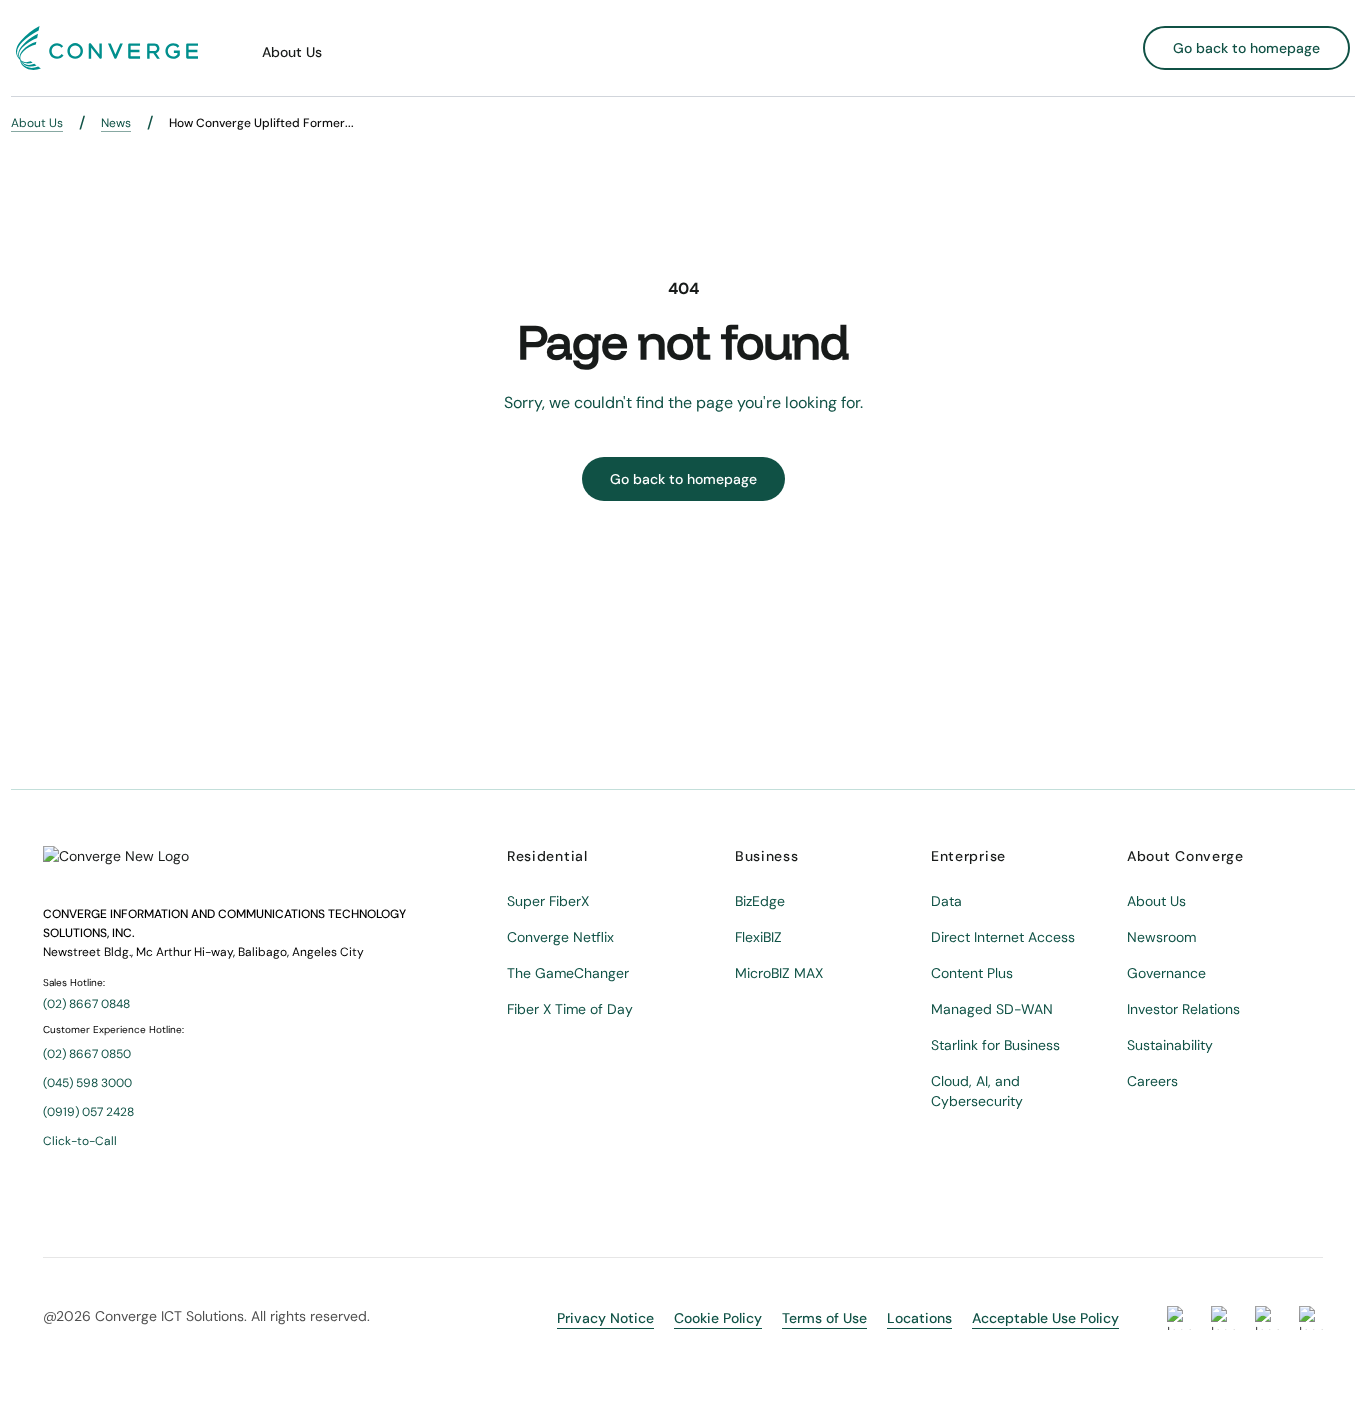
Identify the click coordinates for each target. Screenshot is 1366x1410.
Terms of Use (824, 1318)
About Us (292, 52)
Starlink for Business (995, 1045)
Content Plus (972, 973)
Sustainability (1170, 1045)
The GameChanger (568, 973)
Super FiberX (548, 901)
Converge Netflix (560, 937)
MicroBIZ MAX (779, 973)
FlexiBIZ (758, 937)
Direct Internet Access (1003, 937)
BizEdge (760, 901)
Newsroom (1161, 937)
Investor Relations (1183, 1009)
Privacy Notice (605, 1318)
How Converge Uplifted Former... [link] (261, 123)
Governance (1166, 973)
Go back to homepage (1246, 48)
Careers (1152, 1081)
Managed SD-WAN (992, 1009)
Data (946, 901)
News (116, 123)
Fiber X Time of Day (570, 1009)
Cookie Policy (718, 1318)
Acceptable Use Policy (1045, 1318)
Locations (919, 1318)
